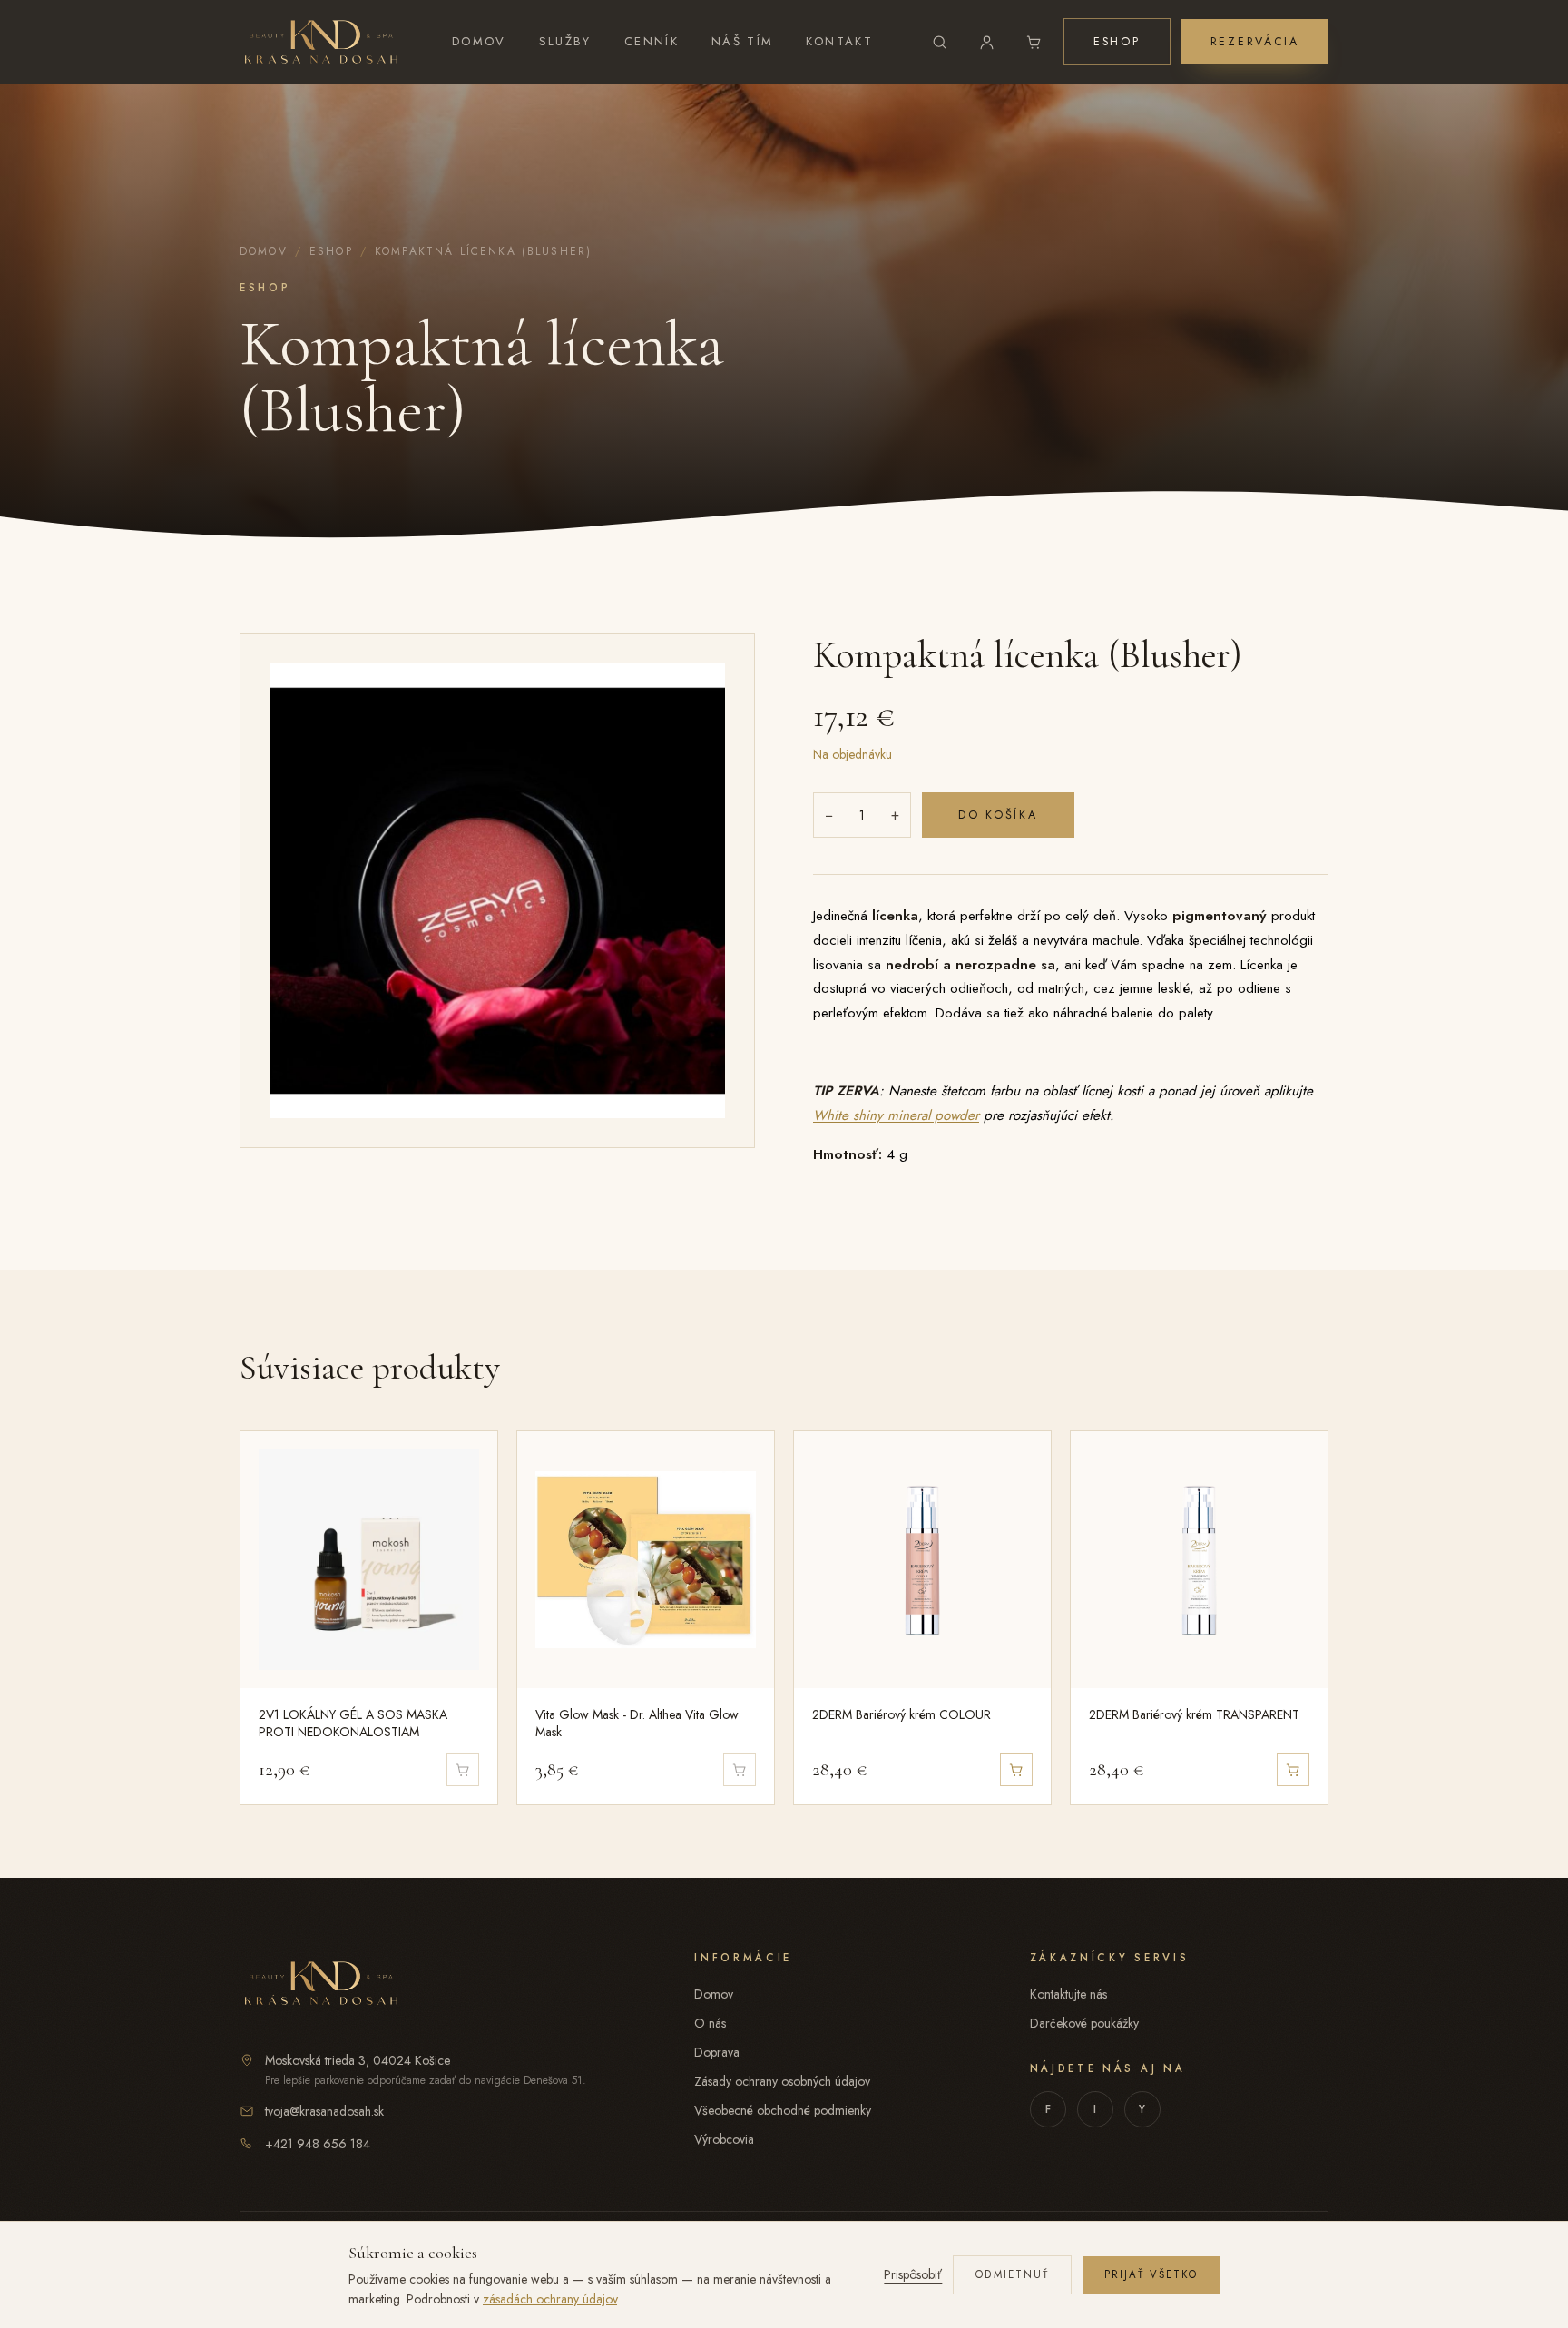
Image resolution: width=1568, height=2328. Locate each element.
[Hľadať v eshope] (940, 42)
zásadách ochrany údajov (550, 2299)
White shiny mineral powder (896, 1115)
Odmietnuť (1012, 2274)
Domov (479, 41)
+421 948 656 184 (318, 2144)
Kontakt (839, 41)
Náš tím (743, 41)
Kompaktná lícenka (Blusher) (483, 251)
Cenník (652, 41)
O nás (710, 2023)
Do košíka (998, 815)
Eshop (1117, 42)
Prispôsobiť (913, 2274)
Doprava (717, 2052)
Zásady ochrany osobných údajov (782, 2081)
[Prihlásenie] (987, 42)
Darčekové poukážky (1084, 2023)
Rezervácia (1255, 42)
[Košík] (1034, 42)
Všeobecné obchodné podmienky (783, 2110)
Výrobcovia (724, 2139)
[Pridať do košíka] (1016, 1770)
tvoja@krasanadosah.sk (324, 2111)
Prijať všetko (1151, 2274)
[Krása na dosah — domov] (321, 42)
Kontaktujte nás (1068, 1994)
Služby (565, 41)
